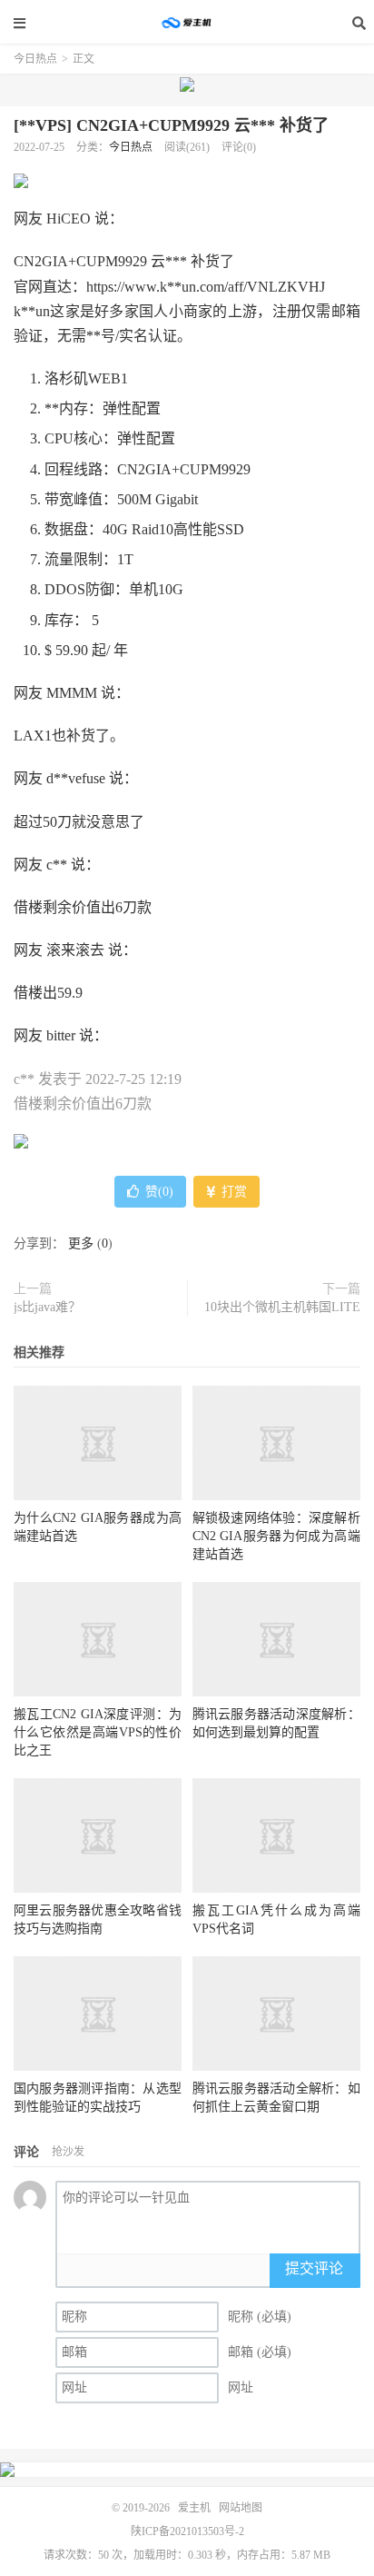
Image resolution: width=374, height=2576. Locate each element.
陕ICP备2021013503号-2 (187, 2531)
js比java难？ (47, 1307)
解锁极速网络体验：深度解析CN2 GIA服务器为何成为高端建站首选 (276, 1536)
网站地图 (241, 2508)
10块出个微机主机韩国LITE (282, 1307)
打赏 (232, 1192)
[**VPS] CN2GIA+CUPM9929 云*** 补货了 (171, 125)
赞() (159, 1192)
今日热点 (35, 59)
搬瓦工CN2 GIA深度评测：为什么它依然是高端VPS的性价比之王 (98, 1732)
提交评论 (314, 2268)
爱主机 (187, 23)
